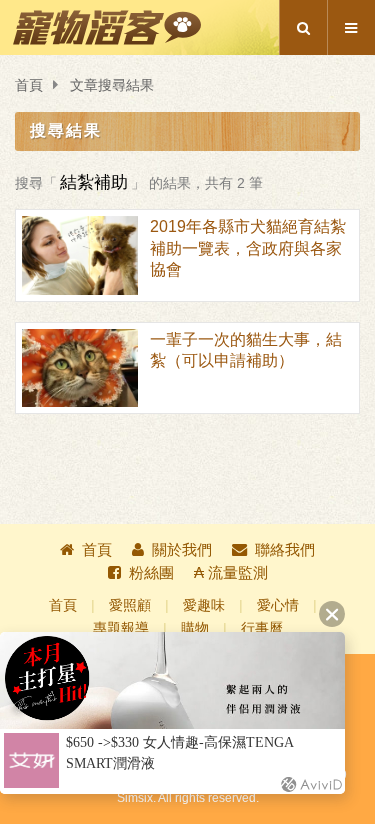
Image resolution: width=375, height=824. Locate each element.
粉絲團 (151, 572)
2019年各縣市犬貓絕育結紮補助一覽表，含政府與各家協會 (248, 248)
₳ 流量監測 (231, 572)
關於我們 (182, 549)
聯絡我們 (285, 549)
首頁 (29, 85)
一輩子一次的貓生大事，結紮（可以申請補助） (246, 350)
